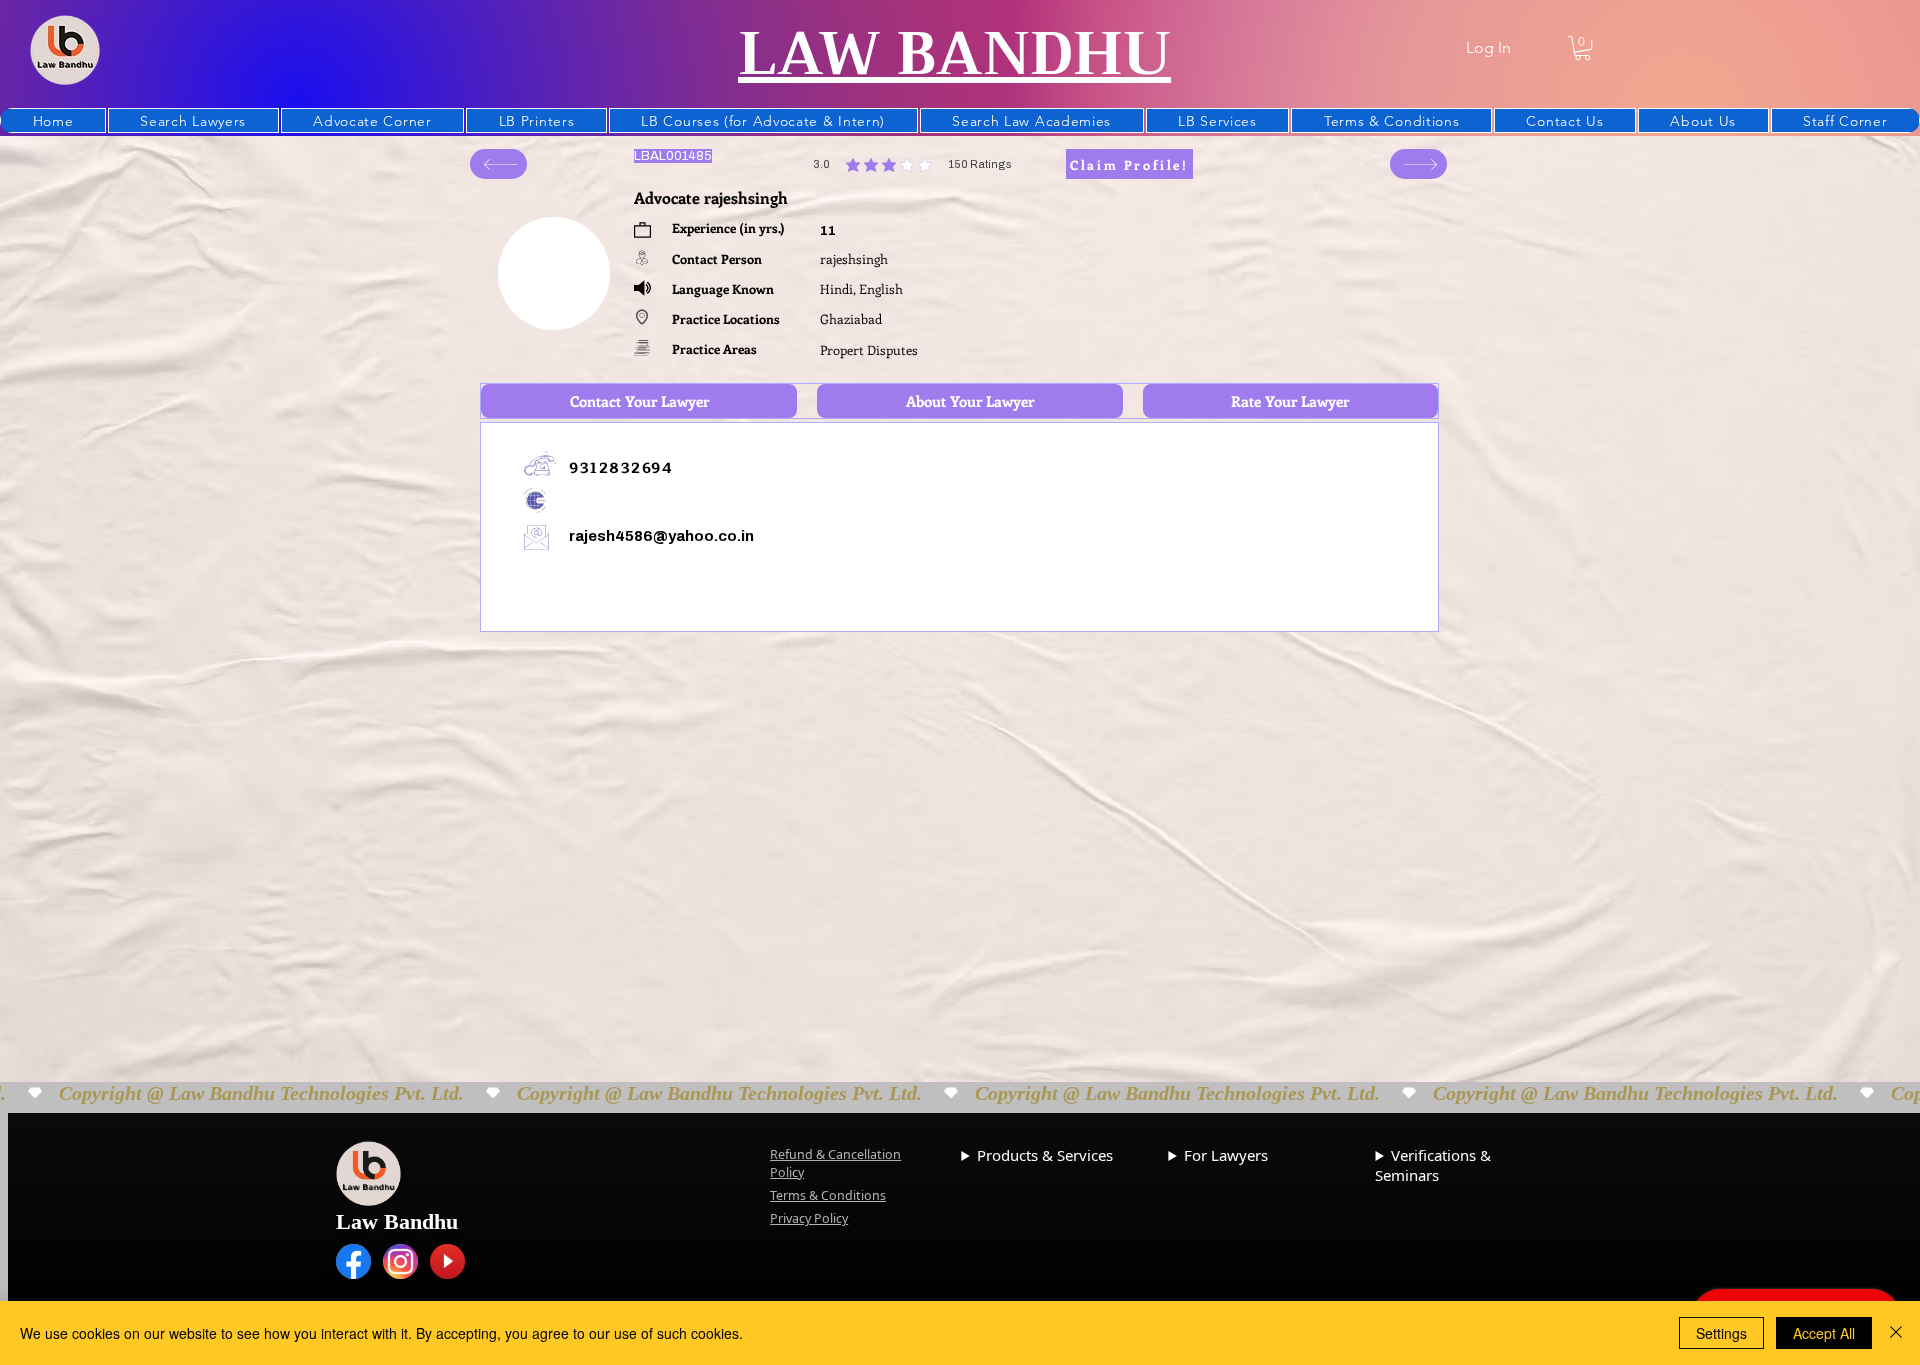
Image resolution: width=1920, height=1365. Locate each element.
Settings (1721, 1333)
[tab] (639, 401)
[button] (1582, 48)
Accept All (1824, 1333)
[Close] (1896, 1333)
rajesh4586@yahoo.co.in (661, 536)
